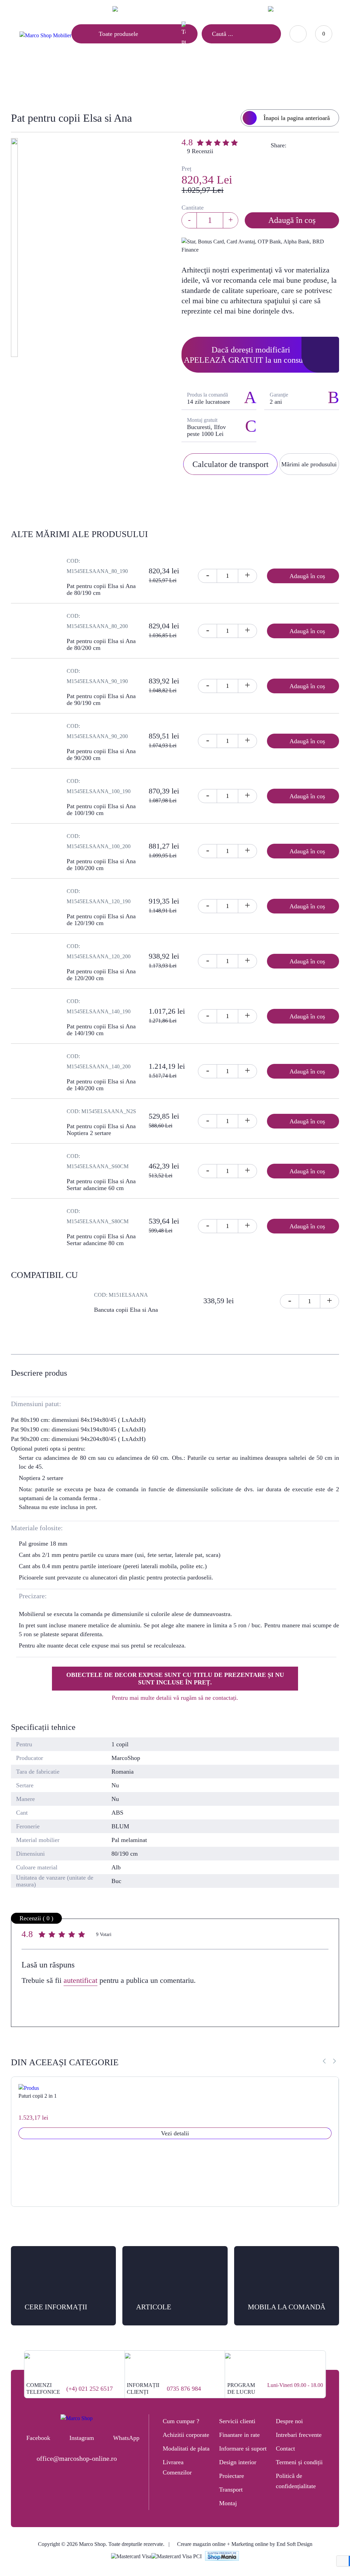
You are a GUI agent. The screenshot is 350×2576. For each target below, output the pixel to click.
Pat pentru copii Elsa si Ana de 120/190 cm (101, 920)
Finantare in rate (239, 2435)
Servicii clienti (237, 2421)
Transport (231, 2490)
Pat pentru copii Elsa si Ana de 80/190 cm (101, 589)
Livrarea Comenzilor (177, 2467)
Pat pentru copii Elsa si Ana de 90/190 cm (101, 699)
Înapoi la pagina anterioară (297, 118)
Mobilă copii (126, 81)
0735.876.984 (236, 9)
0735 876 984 (184, 2389)
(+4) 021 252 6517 (90, 2389)
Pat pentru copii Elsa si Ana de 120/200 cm (101, 975)
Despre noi (289, 2421)
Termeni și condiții (299, 2462)
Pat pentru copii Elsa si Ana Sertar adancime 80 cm (101, 1240)
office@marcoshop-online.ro (77, 2458)
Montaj (228, 2503)
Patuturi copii (171, 81)
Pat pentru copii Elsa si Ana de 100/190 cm (101, 810)
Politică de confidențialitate (296, 2481)
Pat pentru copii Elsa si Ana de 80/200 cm (101, 644)
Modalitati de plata (186, 2448)
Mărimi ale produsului (309, 464)
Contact (90, 9)
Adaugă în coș (292, 220)
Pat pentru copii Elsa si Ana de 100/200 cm (101, 865)
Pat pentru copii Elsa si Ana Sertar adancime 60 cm (101, 1185)
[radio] (43, 1936)
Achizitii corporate (186, 2435)
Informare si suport (243, 2448)
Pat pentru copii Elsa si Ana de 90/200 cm (101, 755)
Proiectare (232, 2476)
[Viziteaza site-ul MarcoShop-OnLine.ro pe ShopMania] (222, 2557)
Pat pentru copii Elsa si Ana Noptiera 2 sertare (101, 1130)
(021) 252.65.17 (195, 9)
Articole (27, 9)
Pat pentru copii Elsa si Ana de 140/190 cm (101, 1030)
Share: (279, 145)
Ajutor (59, 9)
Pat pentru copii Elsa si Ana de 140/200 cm (101, 1085)
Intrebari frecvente (299, 2435)
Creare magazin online (201, 2544)
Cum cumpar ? (181, 2421)
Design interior (238, 2462)
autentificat (80, 1980)
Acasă (91, 81)
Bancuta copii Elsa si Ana (126, 1310)
